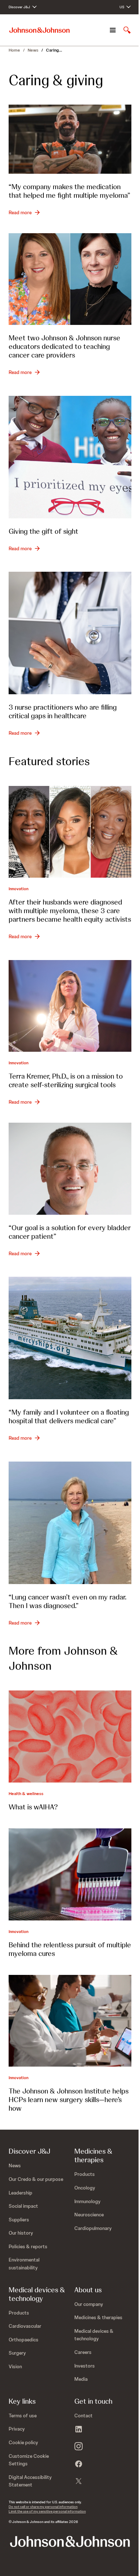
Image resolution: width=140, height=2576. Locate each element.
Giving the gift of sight (43, 531)
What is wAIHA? (33, 1807)
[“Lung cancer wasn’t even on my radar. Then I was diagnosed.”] (70, 1523)
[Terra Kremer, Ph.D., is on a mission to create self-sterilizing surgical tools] (70, 1006)
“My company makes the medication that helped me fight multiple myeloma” (69, 191)
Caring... (54, 50)
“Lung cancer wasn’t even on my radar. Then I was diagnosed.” (67, 1601)
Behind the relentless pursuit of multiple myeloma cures (70, 1949)
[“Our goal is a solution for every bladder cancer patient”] (70, 1169)
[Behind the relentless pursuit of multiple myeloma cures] (70, 1874)
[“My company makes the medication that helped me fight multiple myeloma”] (70, 139)
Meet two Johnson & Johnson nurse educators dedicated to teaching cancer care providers (64, 346)
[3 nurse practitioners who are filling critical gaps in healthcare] (70, 633)
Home (14, 50)
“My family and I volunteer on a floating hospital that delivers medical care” (69, 1416)
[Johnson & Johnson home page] (39, 30)
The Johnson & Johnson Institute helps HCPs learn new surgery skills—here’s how (69, 2100)
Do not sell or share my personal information (43, 2507)
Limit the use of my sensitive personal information (47, 2511)
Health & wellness (26, 1794)
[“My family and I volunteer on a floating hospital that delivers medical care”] (70, 1338)
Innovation (18, 889)
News (33, 50)
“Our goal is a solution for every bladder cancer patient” (70, 1232)
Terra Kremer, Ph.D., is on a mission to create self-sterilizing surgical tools (66, 1080)
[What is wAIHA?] (70, 1736)
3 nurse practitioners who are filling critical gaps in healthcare (63, 711)
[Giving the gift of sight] (70, 457)
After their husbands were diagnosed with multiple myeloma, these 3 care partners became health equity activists (70, 911)
